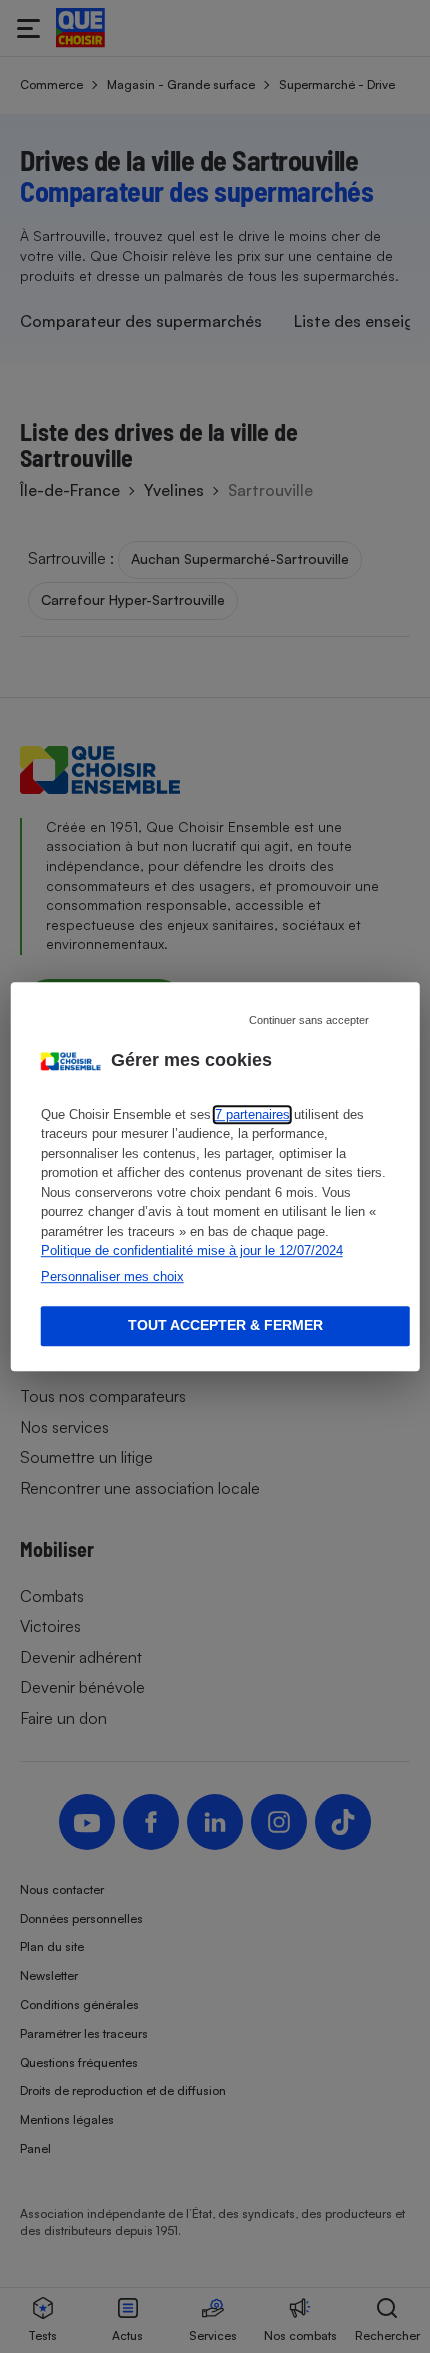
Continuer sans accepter (309, 1020)
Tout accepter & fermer (225, 1326)
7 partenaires (252, 1114)
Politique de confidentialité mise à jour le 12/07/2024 (192, 1250)
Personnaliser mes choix (112, 1276)
